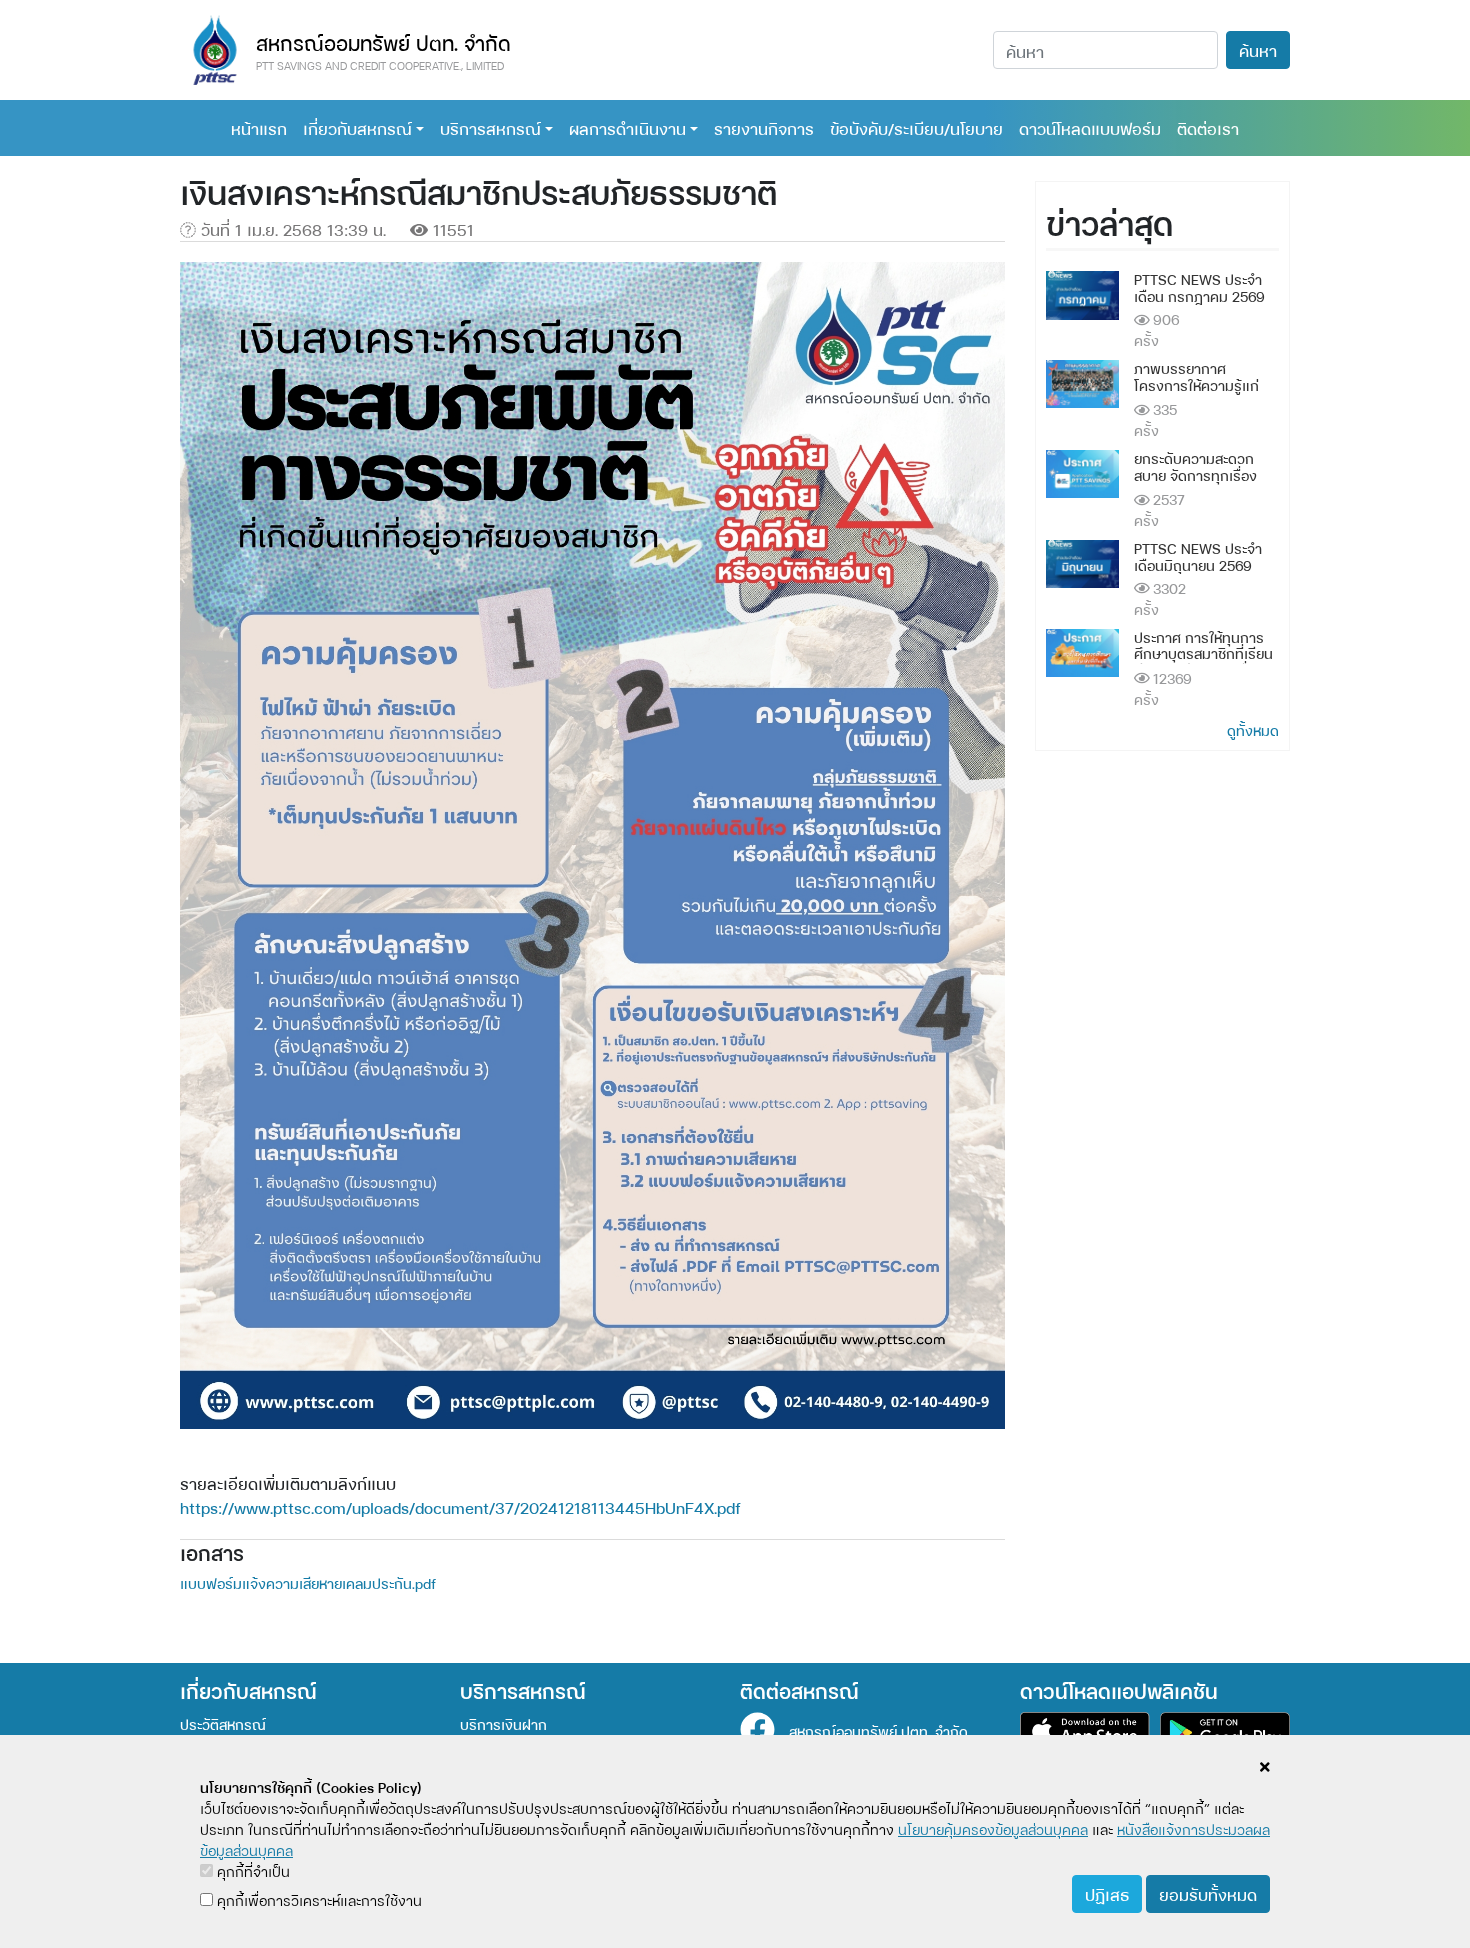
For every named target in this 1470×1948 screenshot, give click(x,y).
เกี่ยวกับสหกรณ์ (357, 127)
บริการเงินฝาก (503, 1723)
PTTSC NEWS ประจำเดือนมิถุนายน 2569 (1198, 556)
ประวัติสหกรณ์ (223, 1723)
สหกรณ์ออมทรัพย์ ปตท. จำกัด (878, 1730)
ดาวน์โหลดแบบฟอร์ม (1090, 127)
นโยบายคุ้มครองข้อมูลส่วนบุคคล (993, 1828)
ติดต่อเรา (1208, 127)
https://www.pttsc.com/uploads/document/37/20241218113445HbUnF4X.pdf (460, 1506)
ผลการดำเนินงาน (627, 127)
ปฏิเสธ (1107, 1893)
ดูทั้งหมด (1253, 729)
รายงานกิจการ (764, 127)
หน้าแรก (259, 127)
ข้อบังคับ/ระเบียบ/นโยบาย (916, 127)
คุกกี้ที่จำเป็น (251, 1870)
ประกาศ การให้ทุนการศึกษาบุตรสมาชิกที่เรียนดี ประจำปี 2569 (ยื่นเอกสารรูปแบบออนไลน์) (1203, 661)
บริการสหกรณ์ (490, 127)
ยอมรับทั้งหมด (1208, 1893)
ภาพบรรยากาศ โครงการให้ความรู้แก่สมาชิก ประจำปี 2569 (1198, 384)
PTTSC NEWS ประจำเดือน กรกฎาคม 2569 (1199, 287)
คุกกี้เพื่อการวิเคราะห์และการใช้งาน (317, 1899)
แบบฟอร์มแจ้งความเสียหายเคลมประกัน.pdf (308, 1582)
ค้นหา (1258, 49)
